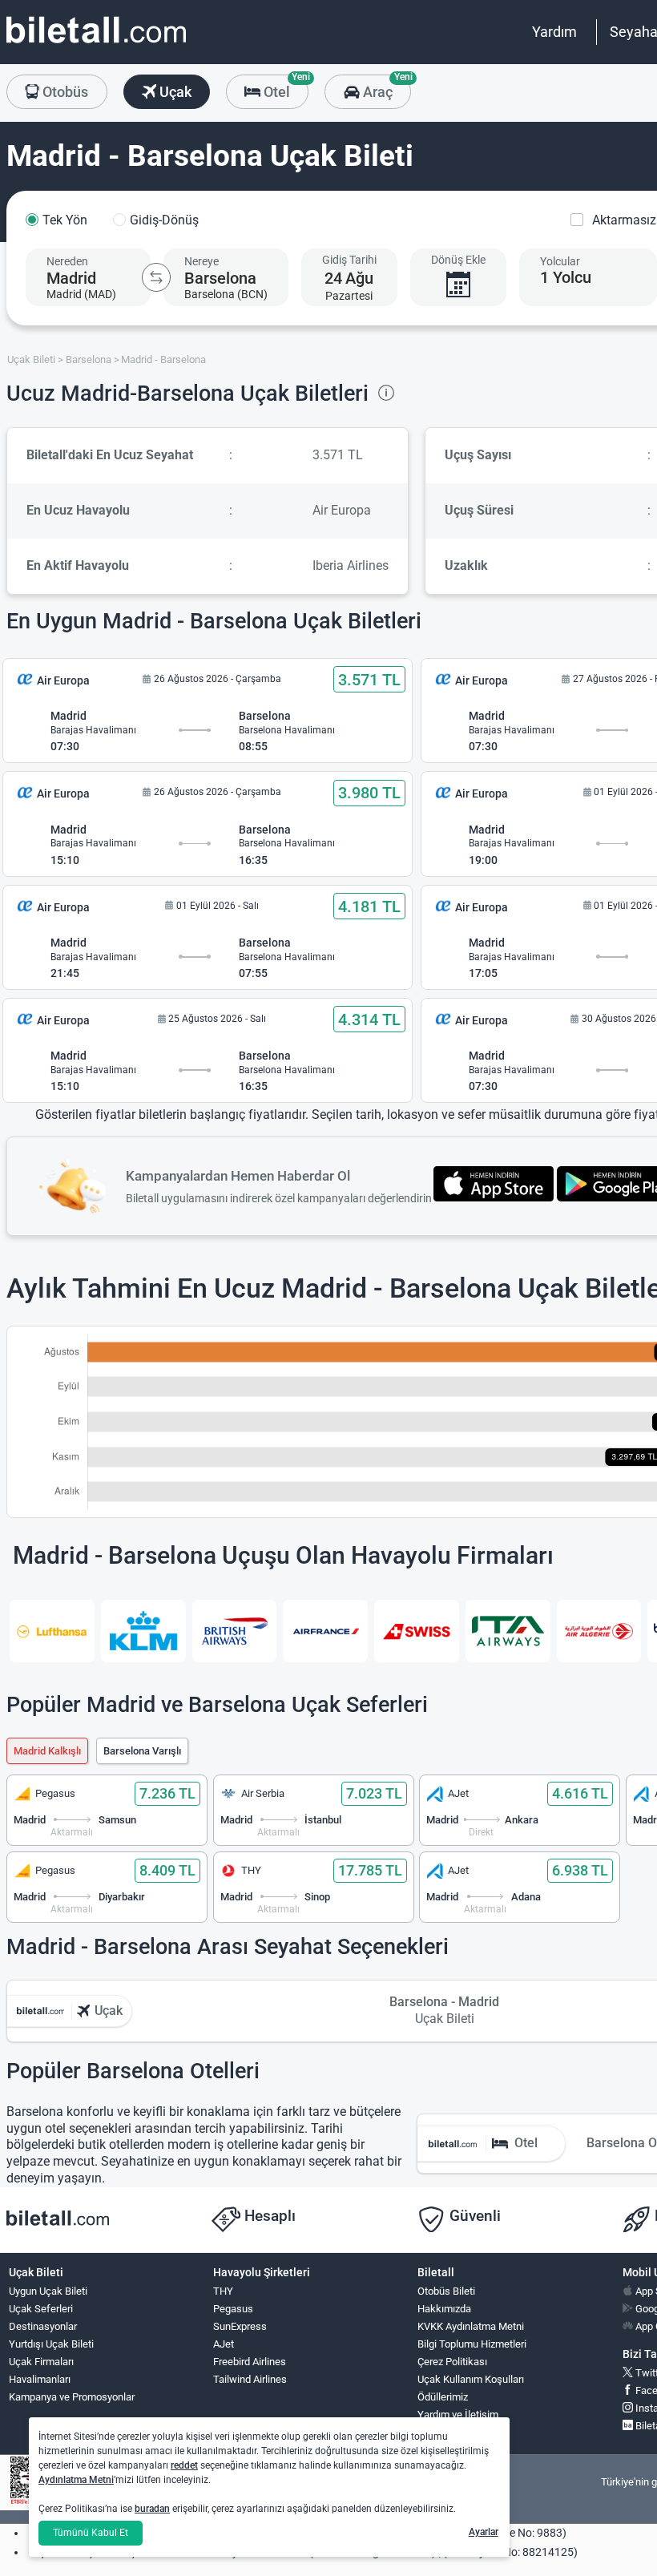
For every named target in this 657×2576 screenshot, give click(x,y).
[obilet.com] (96, 44)
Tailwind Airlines (250, 2379)
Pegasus (233, 2309)
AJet (224, 2344)
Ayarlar (484, 2532)
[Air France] (325, 1631)
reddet (184, 2465)
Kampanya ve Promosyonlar (72, 2397)
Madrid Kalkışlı (47, 1751)
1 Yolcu (566, 277)
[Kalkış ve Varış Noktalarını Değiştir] (156, 277)
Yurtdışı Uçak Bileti (51, 2344)
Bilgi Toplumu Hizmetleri (472, 2344)
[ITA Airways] (508, 1631)
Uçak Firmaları (41, 2362)
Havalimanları (40, 2379)
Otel (284, 87)
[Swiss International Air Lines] (417, 1631)
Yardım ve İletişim (458, 2414)
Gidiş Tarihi (349, 260)
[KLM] (143, 1631)
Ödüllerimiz (443, 2397)
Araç (385, 87)
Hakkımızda (444, 2309)
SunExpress (240, 2326)
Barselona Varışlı (142, 1751)
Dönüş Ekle (458, 260)
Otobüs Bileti (446, 2291)
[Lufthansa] (52, 1631)
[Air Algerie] (599, 1631)
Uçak (174, 92)
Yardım (554, 32)
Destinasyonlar (43, 2326)
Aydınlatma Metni (76, 2480)
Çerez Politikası (452, 2362)
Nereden (67, 261)
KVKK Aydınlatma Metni (471, 2326)
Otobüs (64, 92)
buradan (152, 2509)
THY (223, 2291)
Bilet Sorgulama (453, 2432)
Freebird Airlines (250, 2362)
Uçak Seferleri (41, 2309)
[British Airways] (235, 1631)
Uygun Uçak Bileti (48, 2291)
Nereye (202, 261)
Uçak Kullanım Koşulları (471, 2379)
